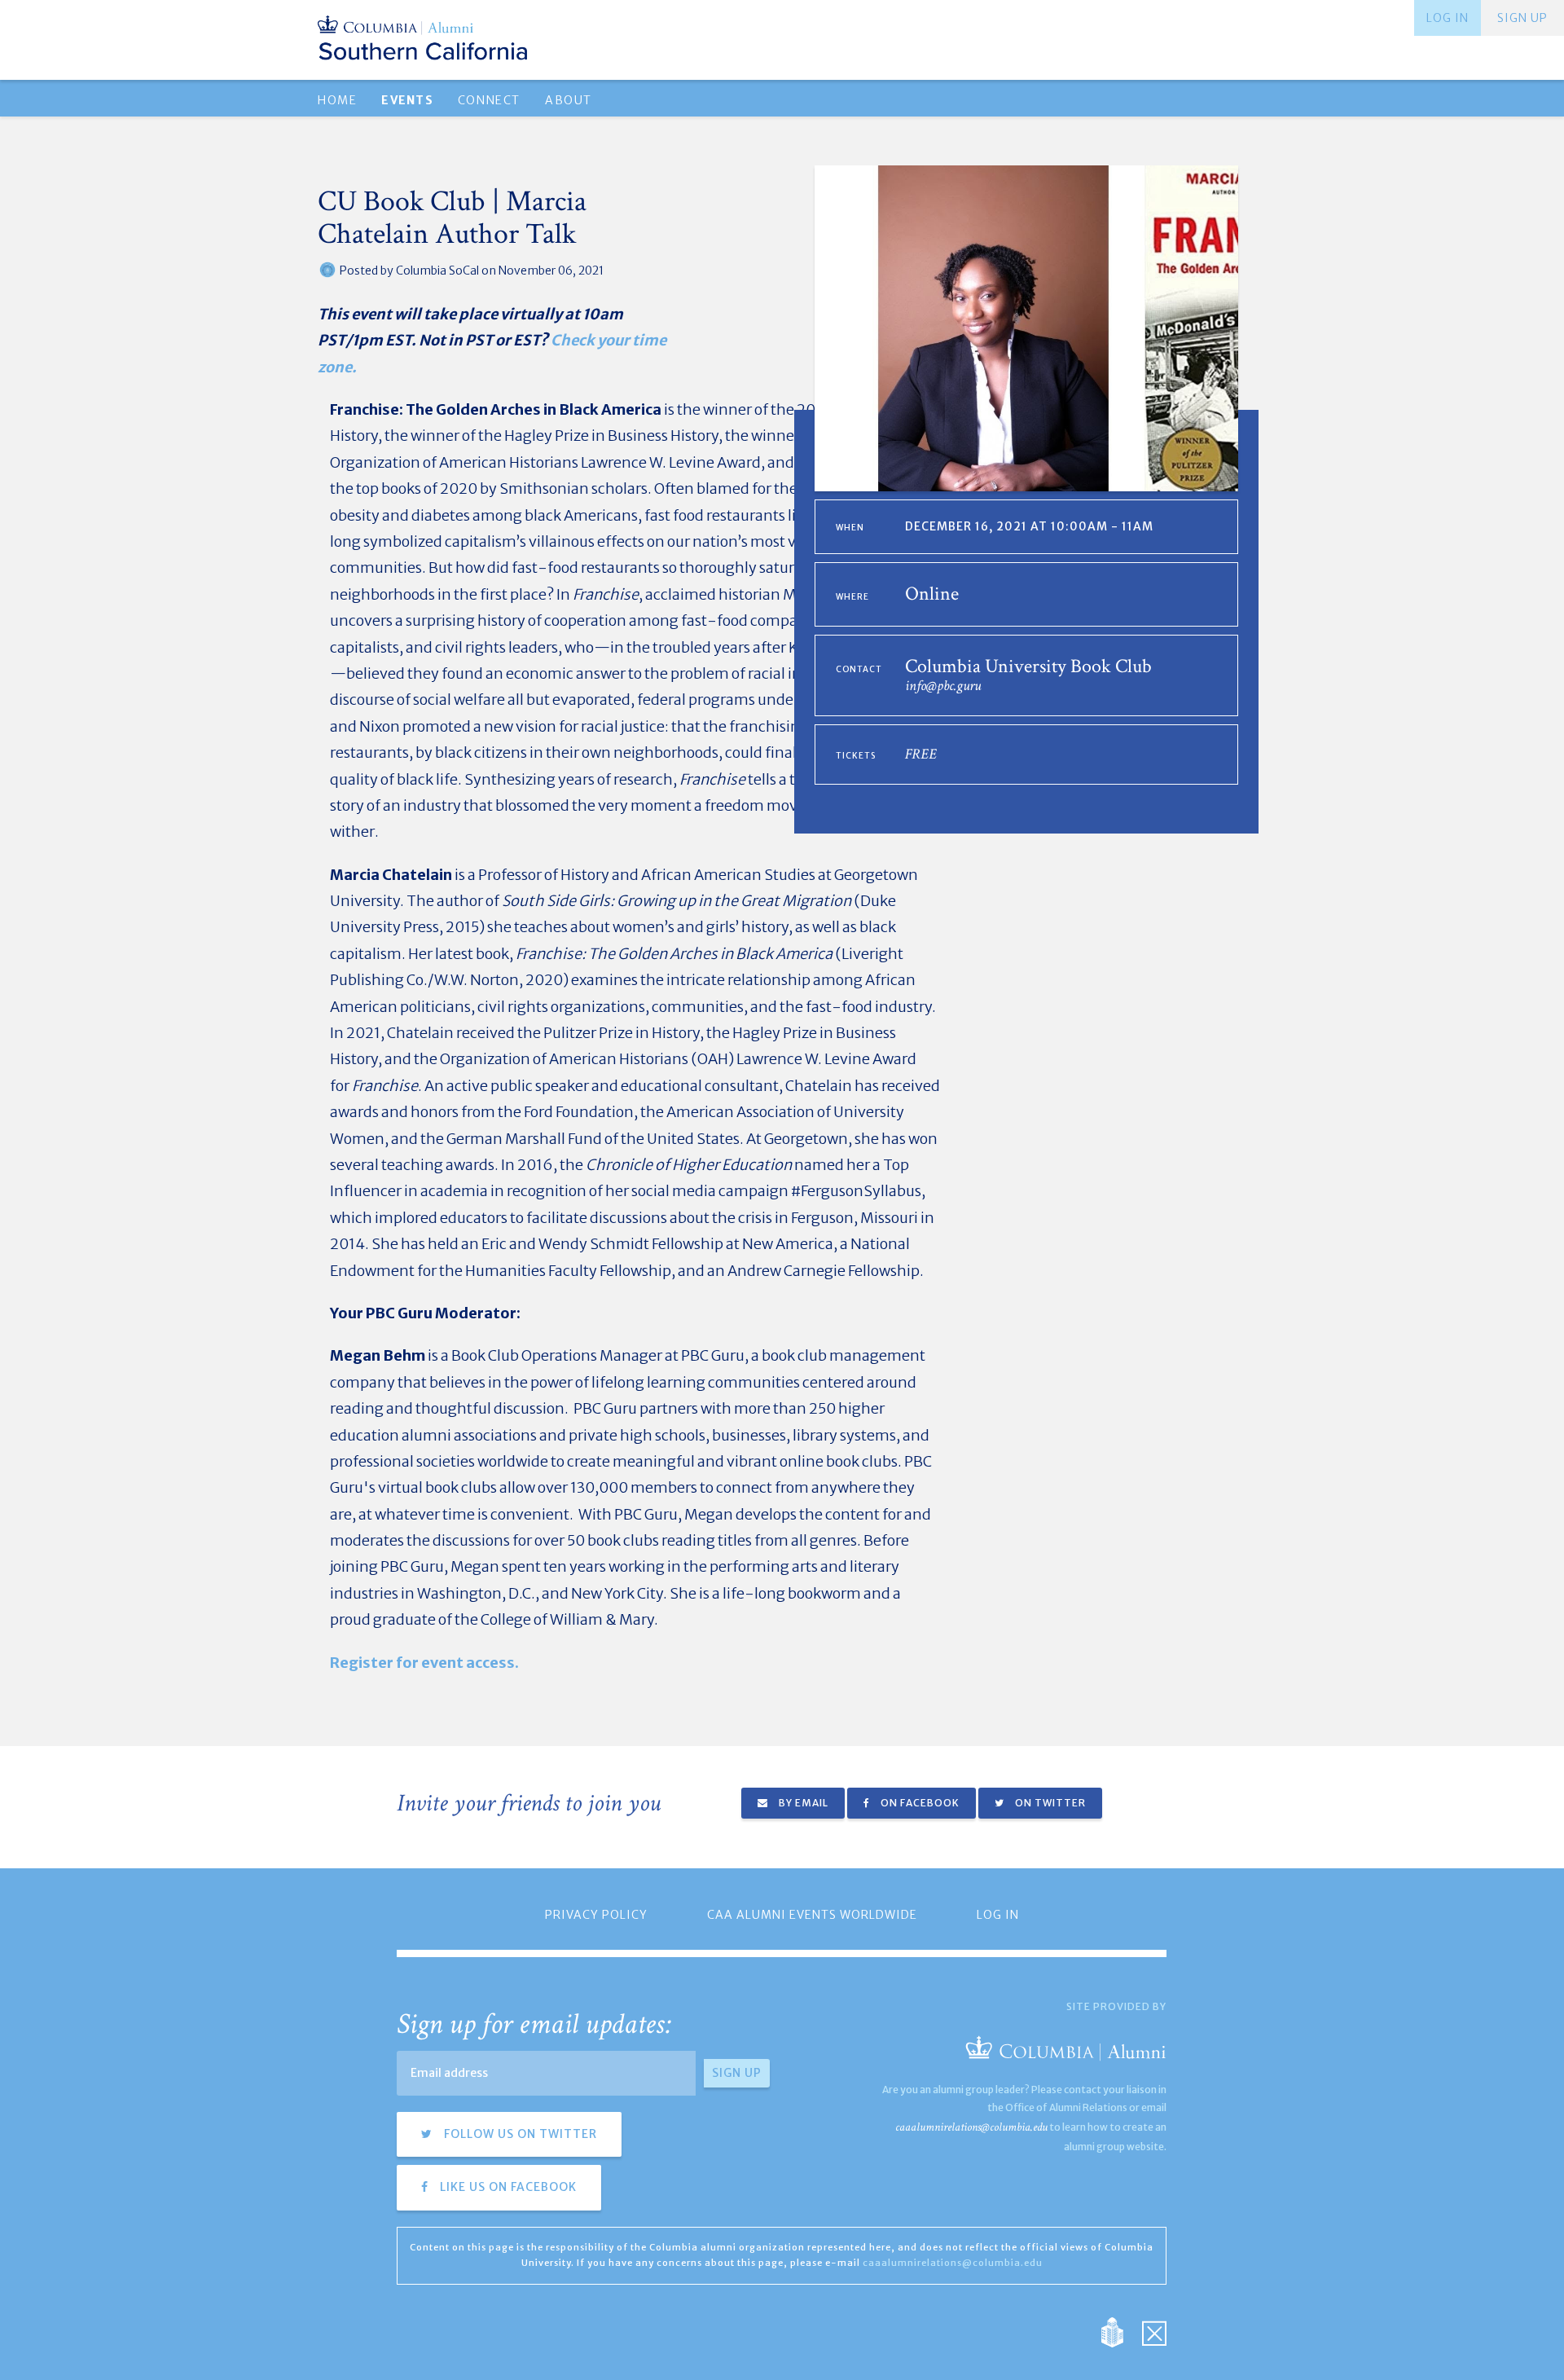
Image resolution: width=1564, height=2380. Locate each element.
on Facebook (919, 1803)
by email (802, 1803)
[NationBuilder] (1120, 2332)
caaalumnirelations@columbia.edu (971, 2127)
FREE (921, 754)
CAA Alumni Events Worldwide (812, 1915)
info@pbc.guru (943, 686)
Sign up (1522, 18)
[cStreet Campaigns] (1154, 2332)
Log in (1448, 18)
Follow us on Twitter (519, 2134)
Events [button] (407, 100)
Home (337, 100)
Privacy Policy (596, 1915)
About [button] (569, 100)
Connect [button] (489, 100)
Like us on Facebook (507, 2187)
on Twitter (1049, 1803)
